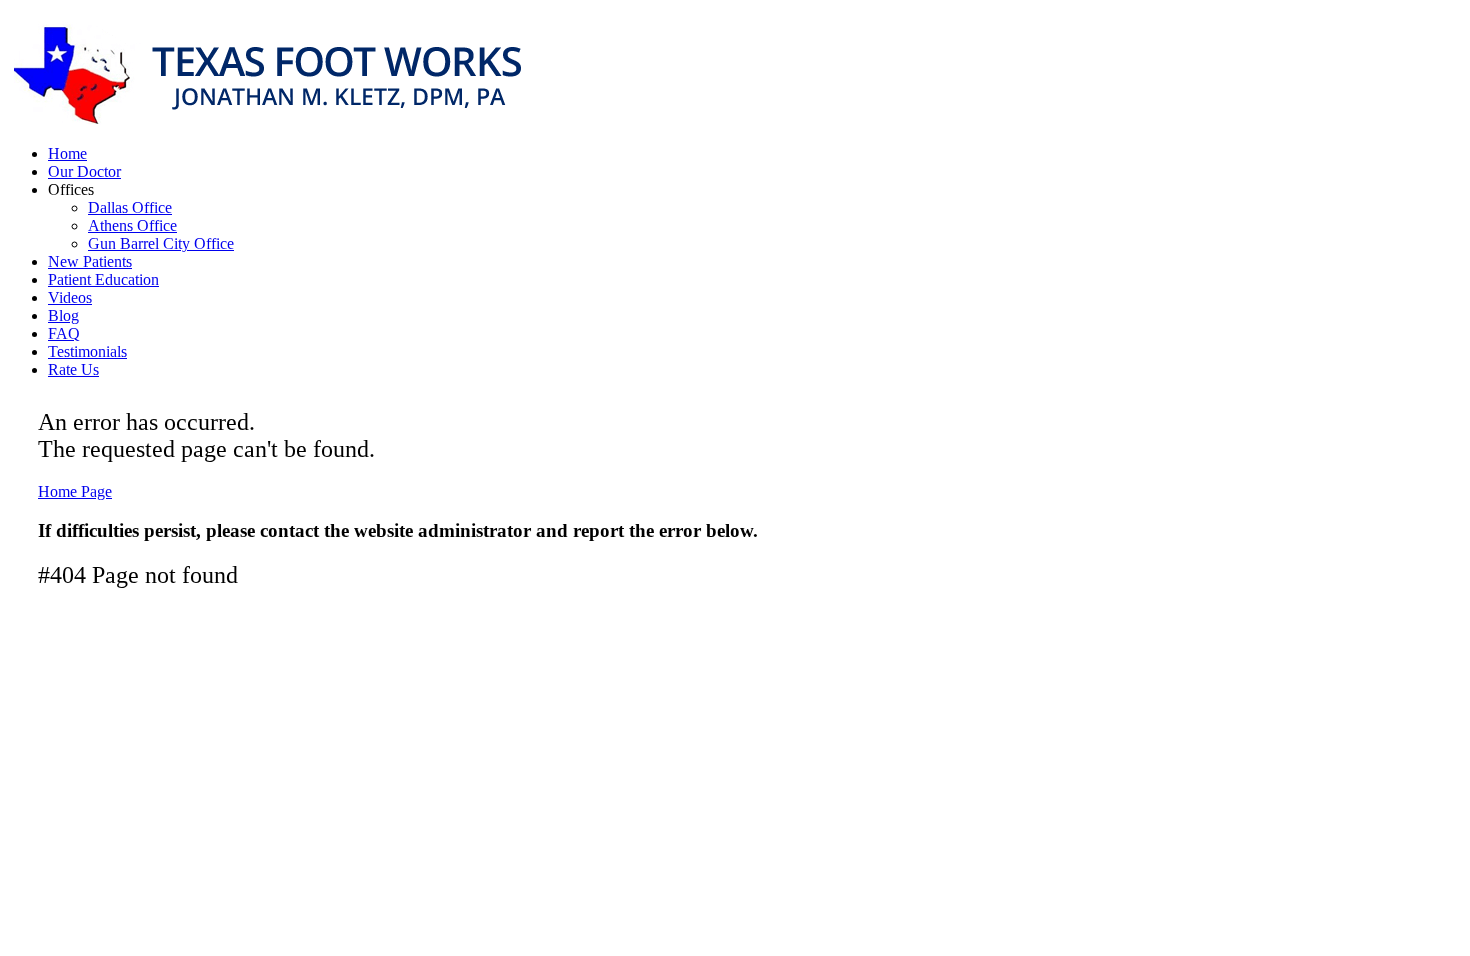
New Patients (90, 261)
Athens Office (132, 225)
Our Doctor (84, 171)
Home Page (75, 491)
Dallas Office (130, 207)
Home (67, 153)
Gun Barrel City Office (161, 243)
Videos (70, 297)
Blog (63, 315)
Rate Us (73, 369)
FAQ (64, 333)
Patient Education (103, 279)
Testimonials (87, 351)
